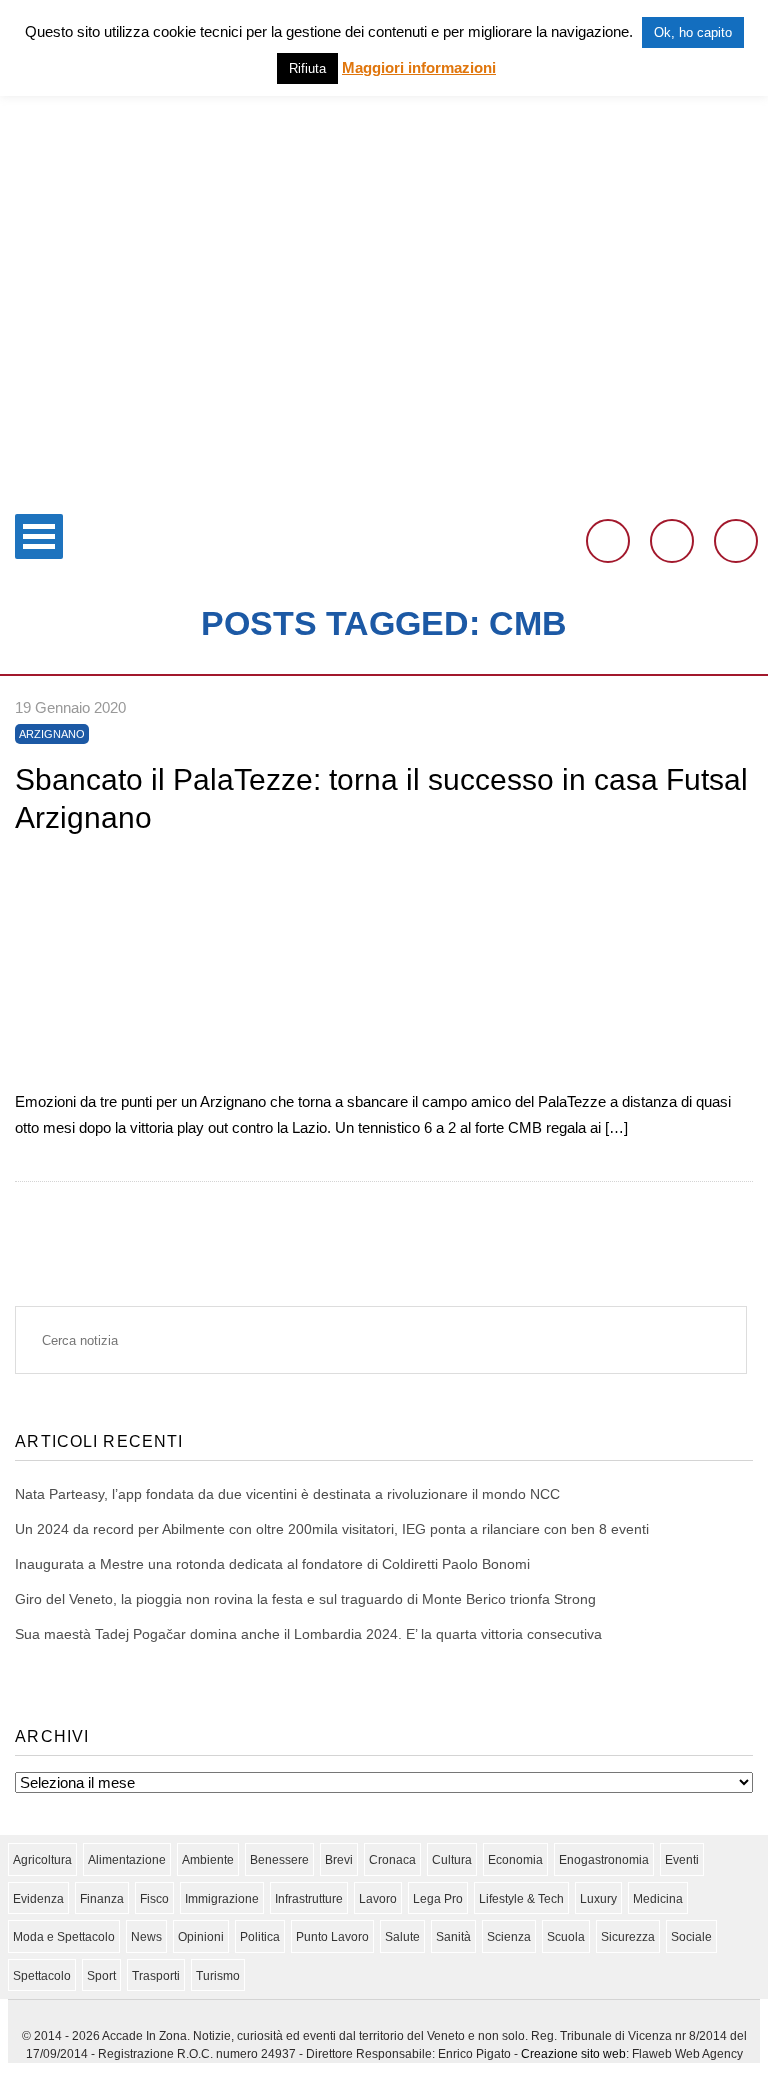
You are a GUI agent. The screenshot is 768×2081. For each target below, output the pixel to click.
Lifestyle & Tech (521, 1899)
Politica (260, 1937)
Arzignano (52, 734)
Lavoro (378, 1899)
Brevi (339, 1860)
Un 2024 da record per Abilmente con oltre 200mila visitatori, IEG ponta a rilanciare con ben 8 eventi (332, 1529)
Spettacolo (42, 1976)
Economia (515, 1860)
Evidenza (38, 1899)
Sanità (453, 1937)
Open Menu (39, 536)
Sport (101, 1976)
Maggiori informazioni (419, 67)
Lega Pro (438, 1899)
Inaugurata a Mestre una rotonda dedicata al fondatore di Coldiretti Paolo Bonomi (272, 1564)
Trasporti (156, 1976)
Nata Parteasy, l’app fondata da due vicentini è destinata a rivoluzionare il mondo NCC (287, 1494)
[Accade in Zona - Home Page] (384, 491)
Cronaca (392, 1860)
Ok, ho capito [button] (693, 32)
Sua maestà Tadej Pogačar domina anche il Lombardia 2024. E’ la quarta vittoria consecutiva (308, 1634)
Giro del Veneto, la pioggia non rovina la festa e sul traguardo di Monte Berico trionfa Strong (305, 1599)
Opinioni (201, 1937)
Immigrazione (222, 1899)
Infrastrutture (309, 1899)
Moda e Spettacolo (64, 1937)
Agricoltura (42, 1860)
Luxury (598, 1899)
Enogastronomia (604, 1860)
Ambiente (208, 1860)
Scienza (509, 1937)
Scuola (566, 1937)
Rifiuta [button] (307, 68)
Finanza (102, 1899)
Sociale (691, 1937)
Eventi (682, 1860)
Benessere (279, 1860)
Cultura (452, 1860)
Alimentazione (127, 1860)
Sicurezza (628, 1937)
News (146, 1937)
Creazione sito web (573, 2054)
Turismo (218, 1976)
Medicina (658, 1899)
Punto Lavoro (332, 1937)
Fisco (154, 1899)
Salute (402, 1937)
